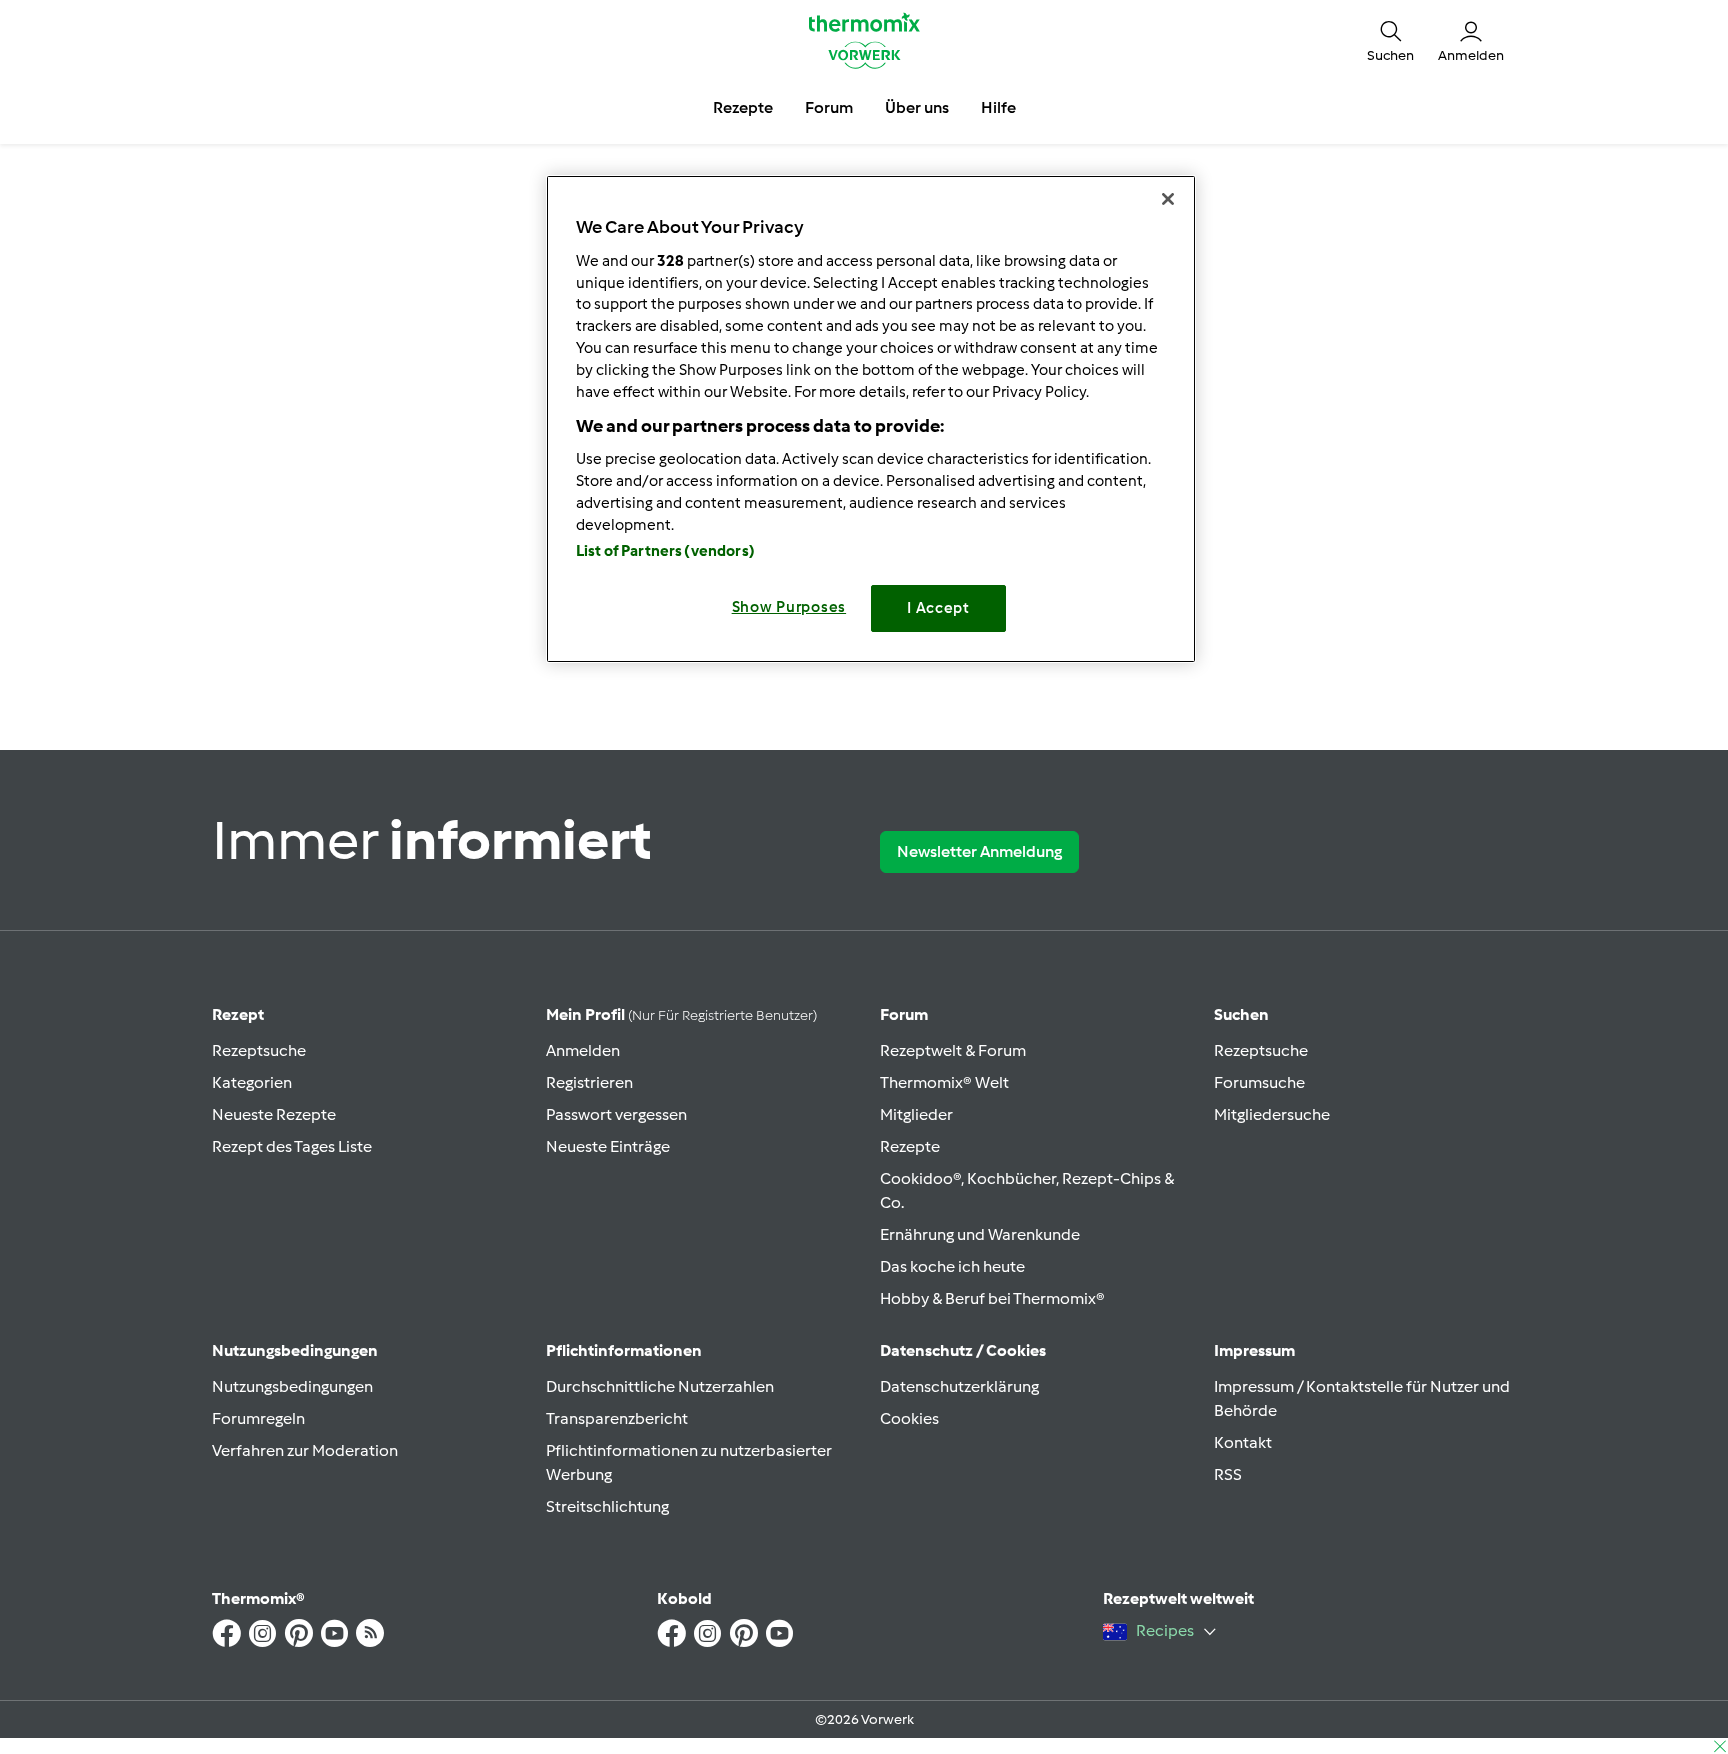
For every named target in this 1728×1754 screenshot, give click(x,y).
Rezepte (910, 1146)
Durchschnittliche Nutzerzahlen (660, 1386)
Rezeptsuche (259, 1050)
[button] (1390, 40)
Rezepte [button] (743, 107)
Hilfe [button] (998, 107)
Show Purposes (789, 607)
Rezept (238, 1014)
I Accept (938, 608)
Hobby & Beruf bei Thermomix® (992, 1298)
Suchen (1241, 1014)
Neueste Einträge (608, 1146)
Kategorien (252, 1082)
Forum (904, 1014)
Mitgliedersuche (1272, 1114)
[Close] (1168, 199)
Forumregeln (258, 1418)
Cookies (909, 1418)
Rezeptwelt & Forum (953, 1050)
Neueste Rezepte (274, 1114)
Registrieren (589, 1082)
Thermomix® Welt (944, 1082)
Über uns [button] (917, 107)
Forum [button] (829, 107)
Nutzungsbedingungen (292, 1386)
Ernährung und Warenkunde (980, 1234)
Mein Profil (681, 1014)
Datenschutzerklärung (959, 1386)
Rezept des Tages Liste (292, 1146)
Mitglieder (916, 1114)
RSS (1228, 1474)
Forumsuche (1259, 1082)
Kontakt (1243, 1442)
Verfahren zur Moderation (305, 1450)
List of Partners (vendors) (665, 551)
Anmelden (583, 1050)
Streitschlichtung (607, 1506)
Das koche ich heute (952, 1266)
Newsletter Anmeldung (979, 851)
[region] (871, 418)
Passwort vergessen (616, 1114)
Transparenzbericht (617, 1418)
